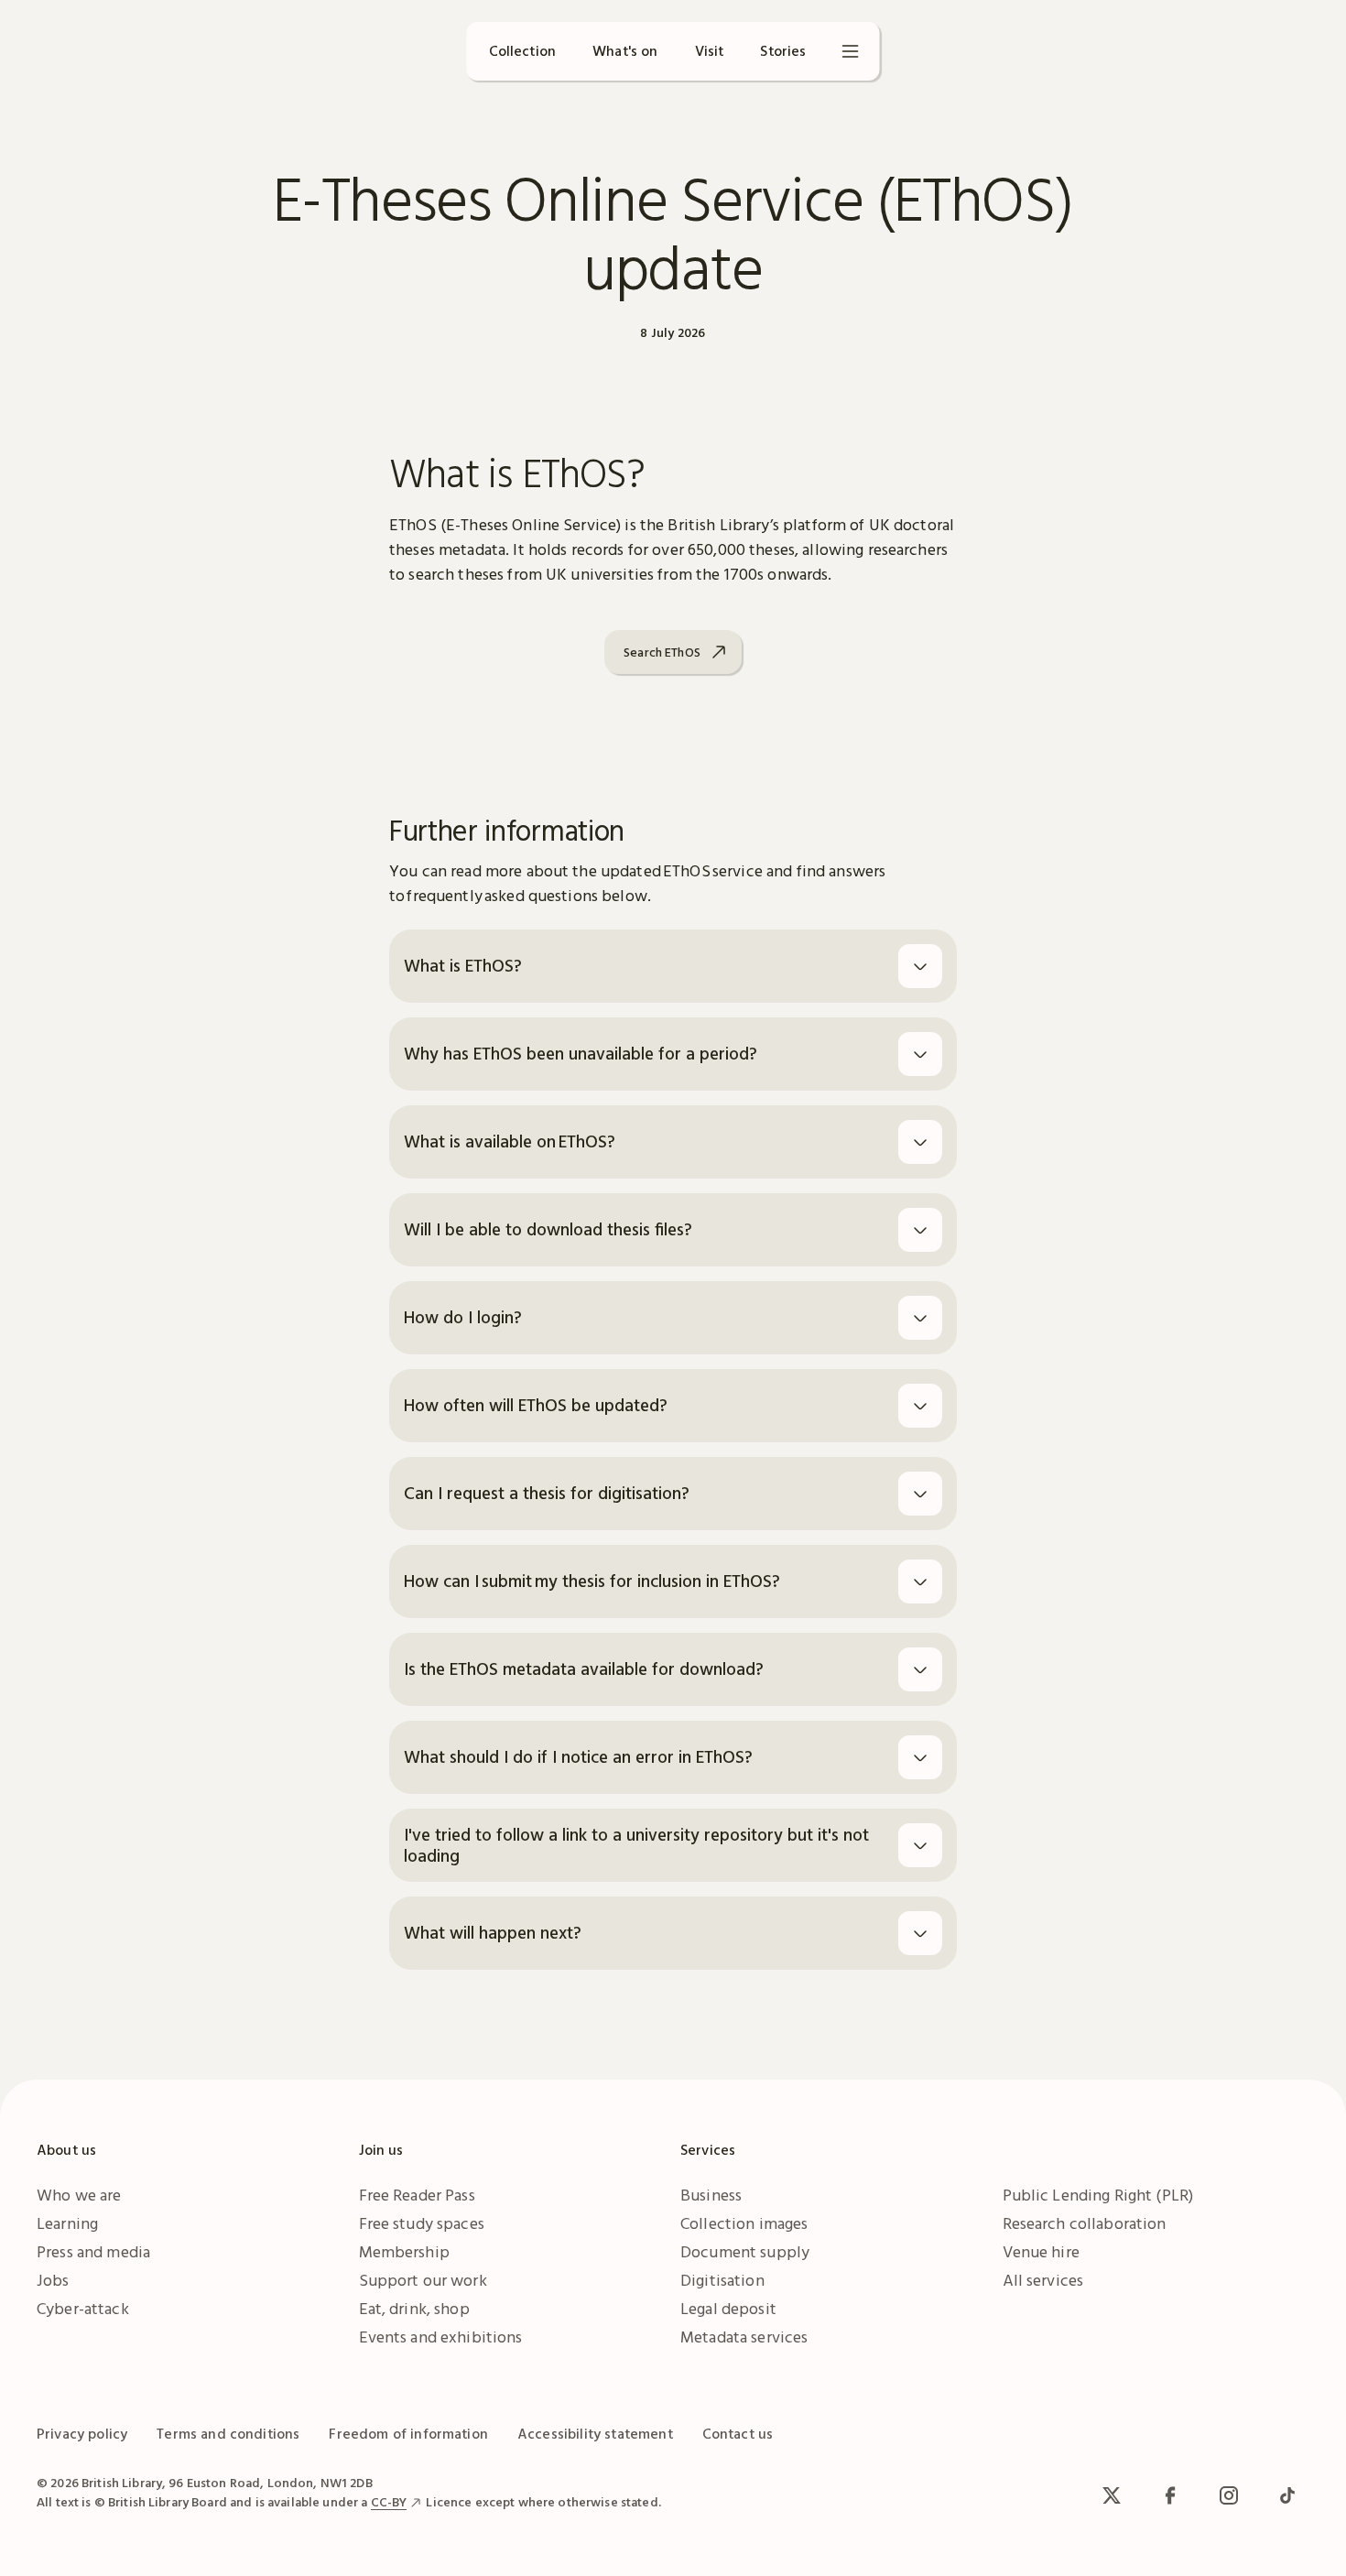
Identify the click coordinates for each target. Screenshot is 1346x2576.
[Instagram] (1229, 2495)
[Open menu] (851, 51)
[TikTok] (1287, 2495)
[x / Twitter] (1112, 2495)
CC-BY (389, 2502)
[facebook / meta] (1170, 2495)
